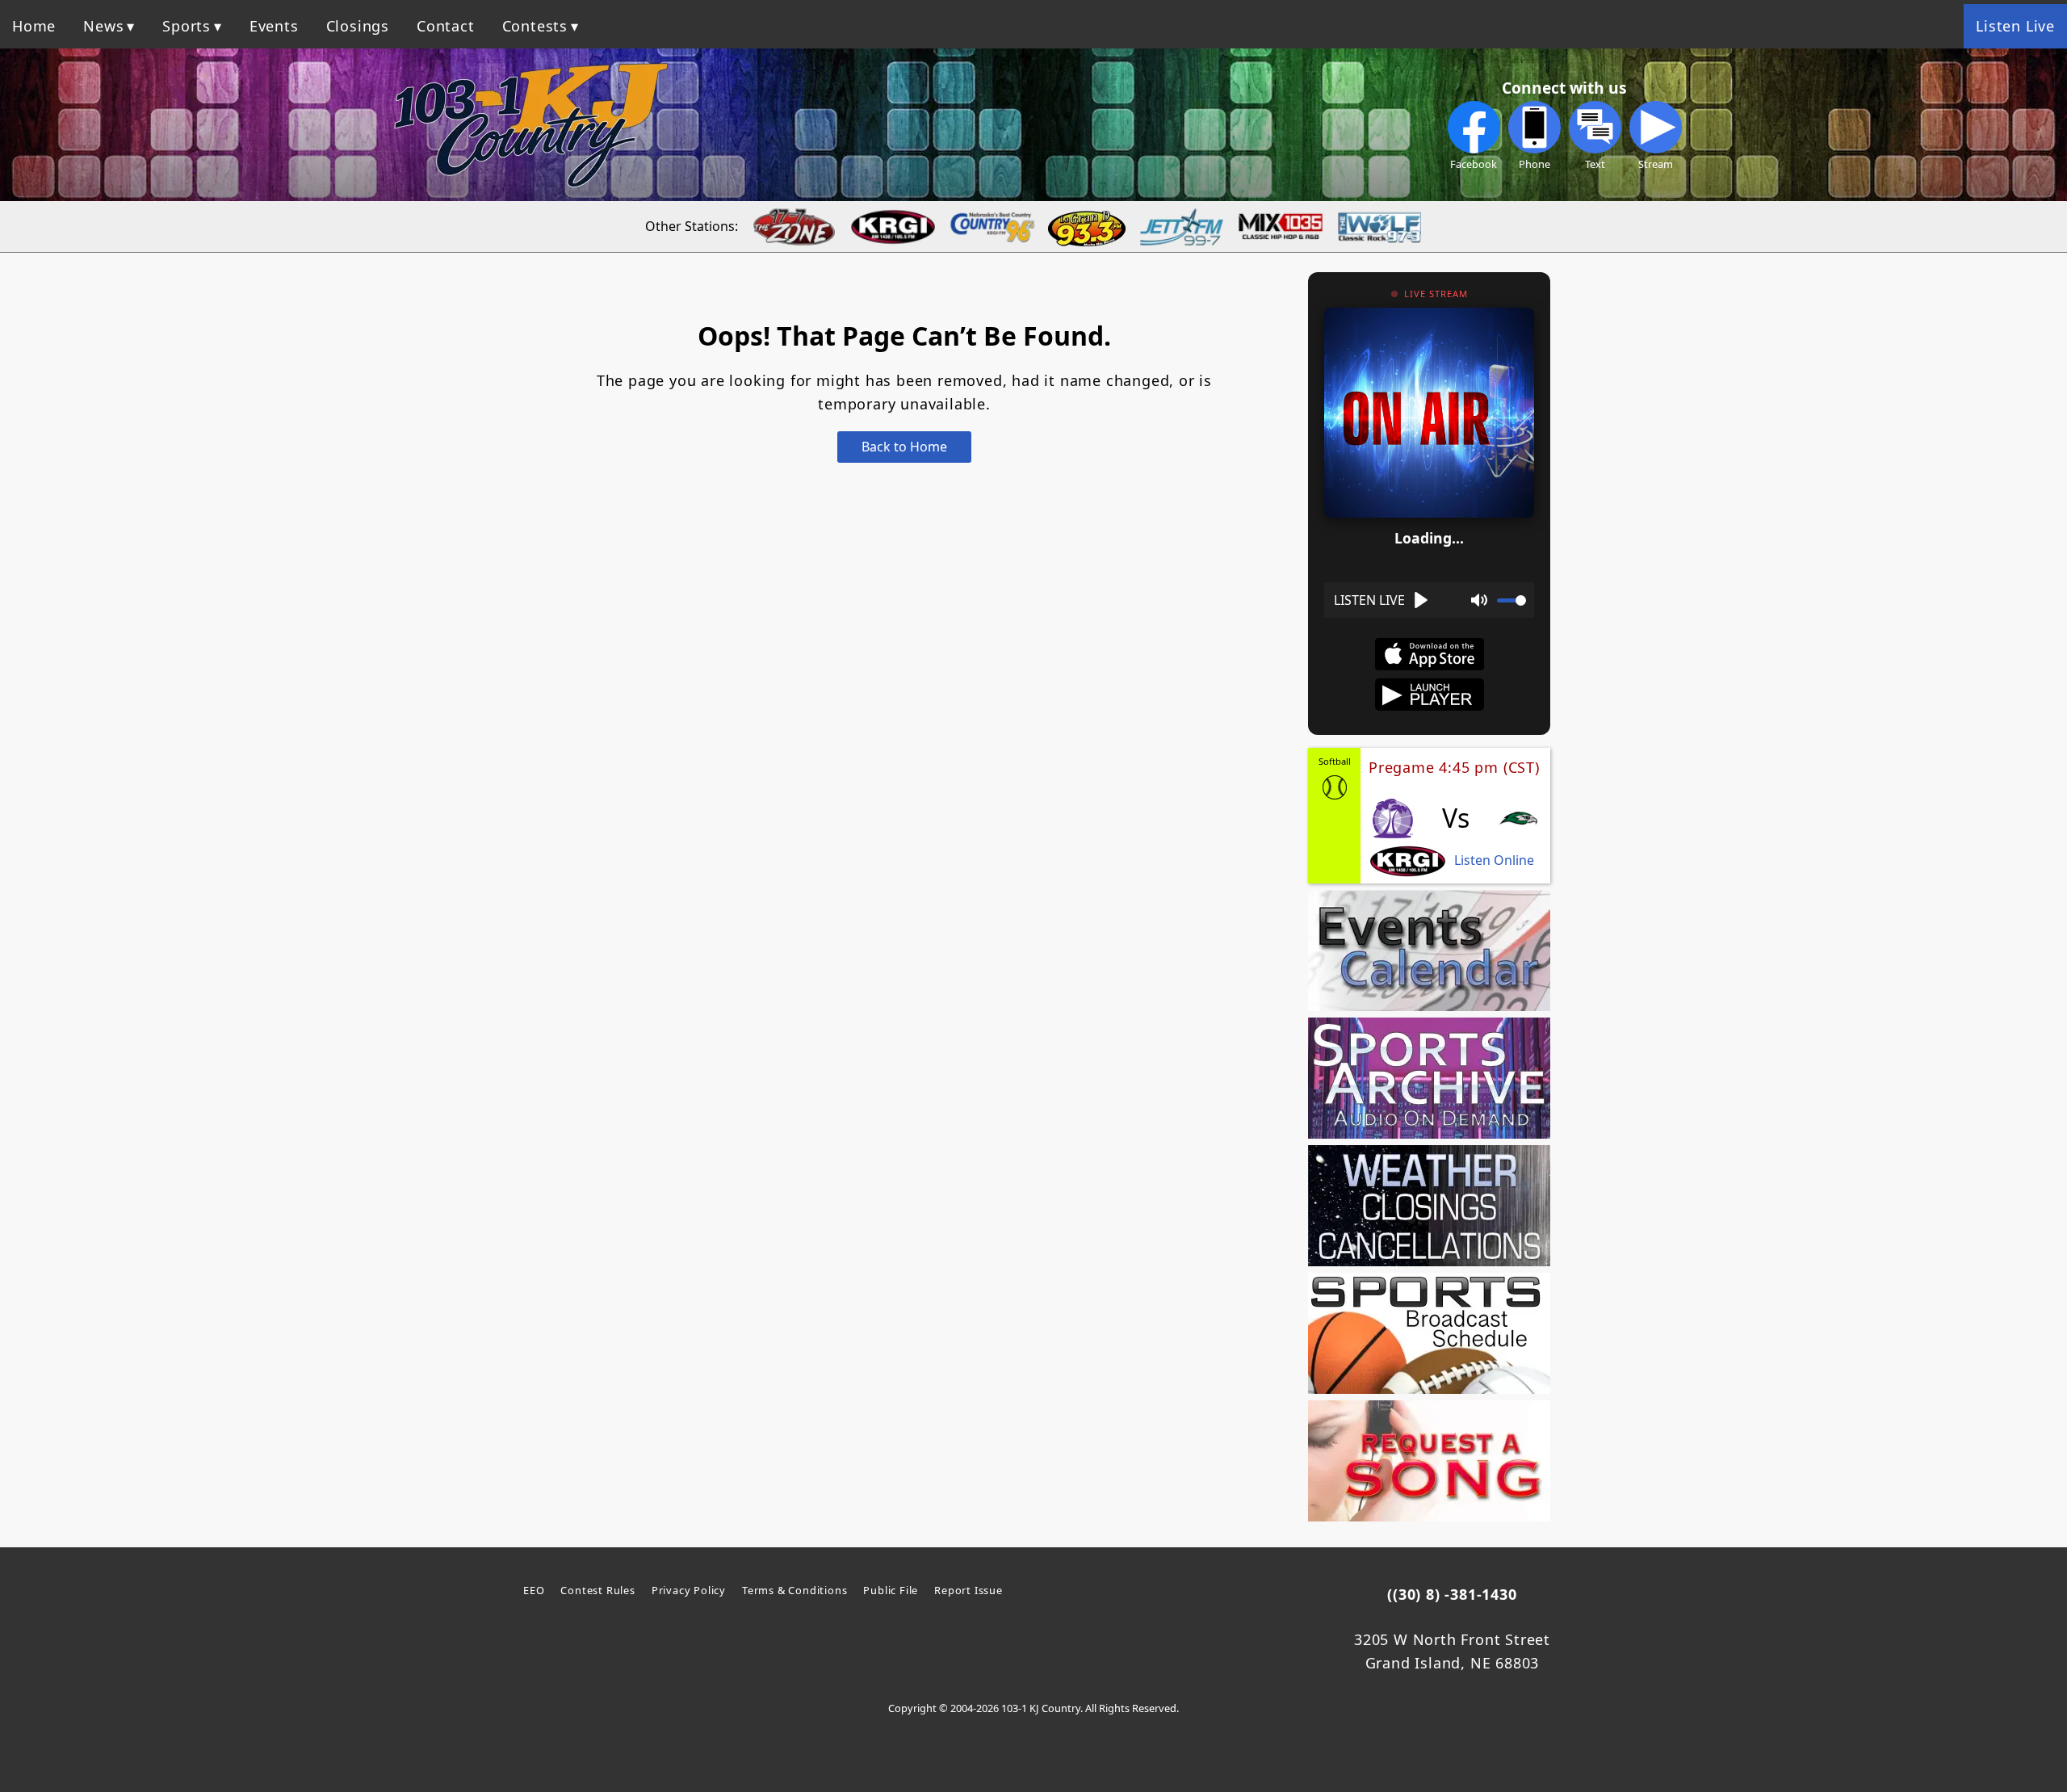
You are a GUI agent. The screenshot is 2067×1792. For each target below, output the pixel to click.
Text (1595, 164)
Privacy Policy (689, 1590)
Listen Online (1494, 860)
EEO (534, 1590)
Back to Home (904, 447)
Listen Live (2015, 26)
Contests (535, 26)
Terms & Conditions (795, 1590)
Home (34, 26)
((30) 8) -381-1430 (1452, 1594)
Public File (891, 1590)
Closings (358, 26)
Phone (1535, 164)
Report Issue (969, 1590)
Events (274, 26)
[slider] (1511, 600)
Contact (446, 26)
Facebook (1474, 164)
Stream (1656, 164)
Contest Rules (597, 1590)
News (103, 26)
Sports (187, 26)
